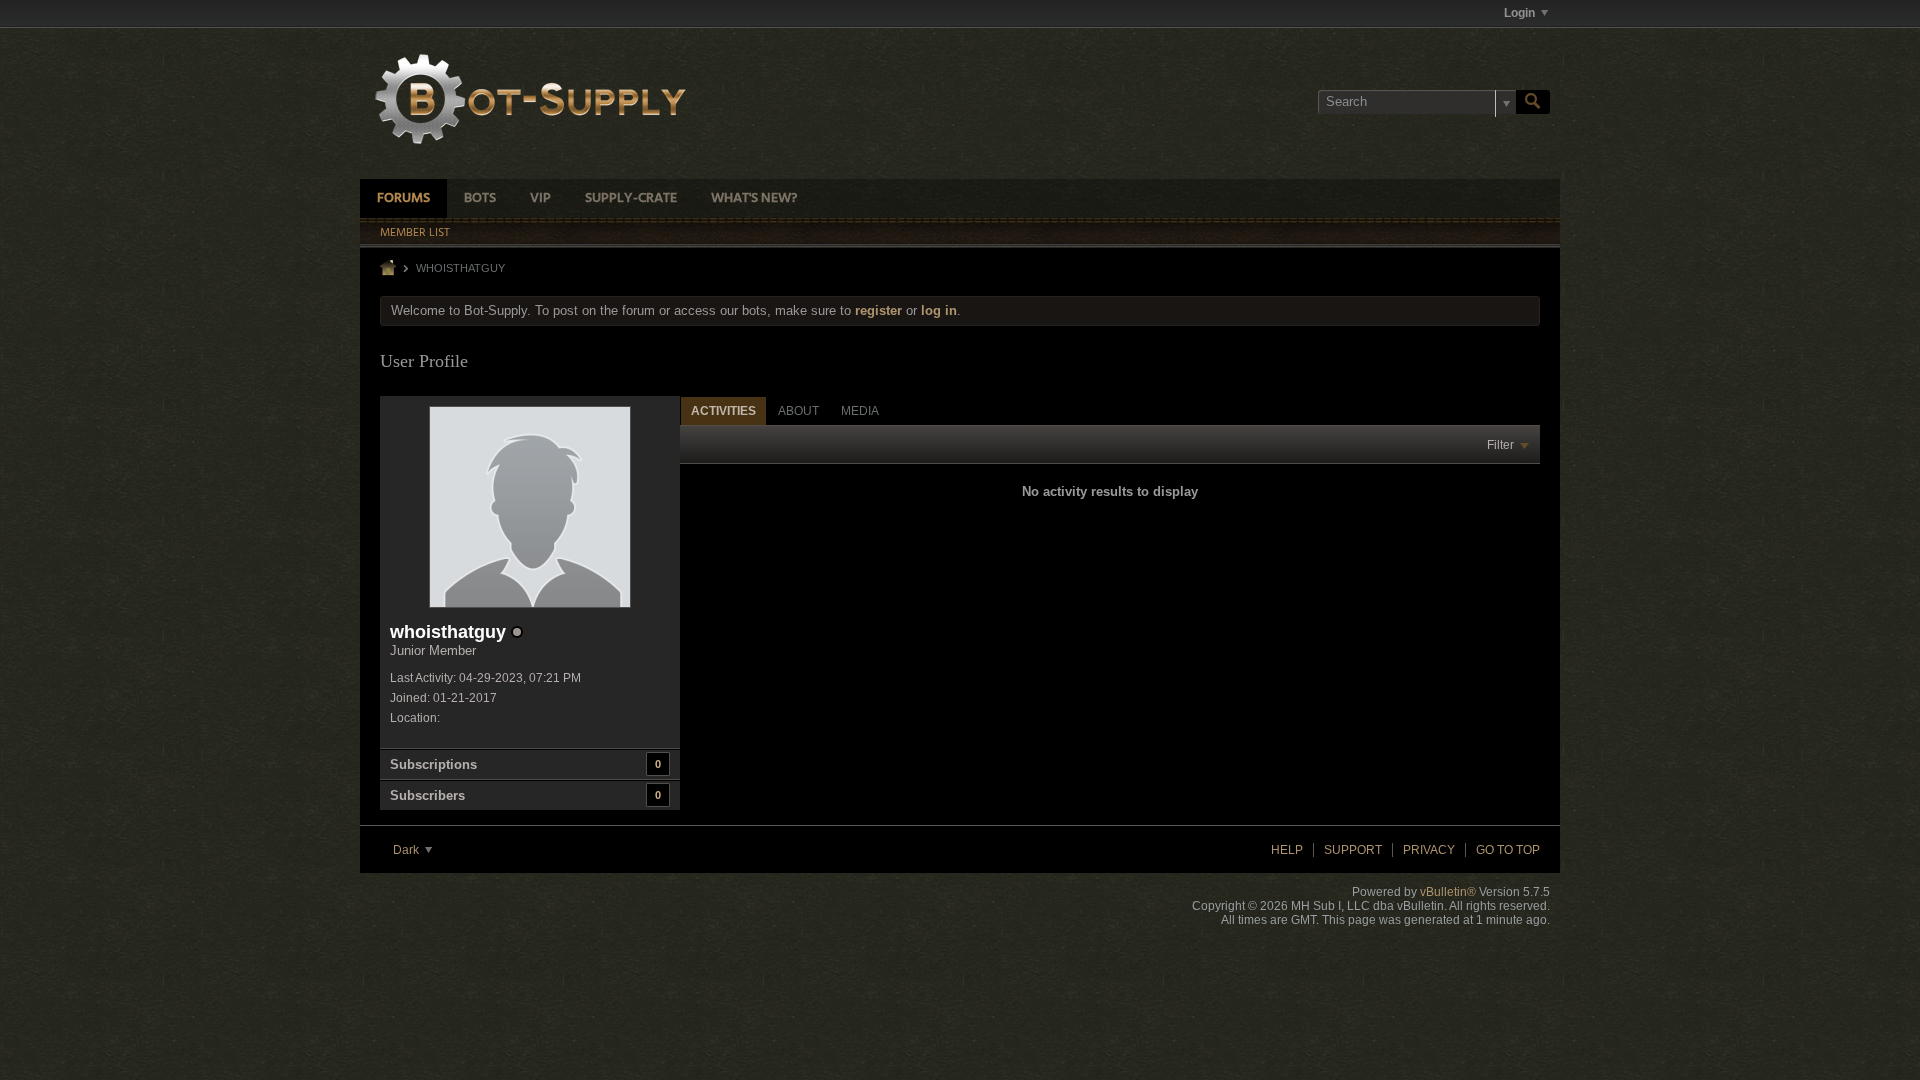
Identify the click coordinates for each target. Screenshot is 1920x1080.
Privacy (1429, 850)
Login (1519, 13)
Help (1287, 850)
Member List (415, 233)
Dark (407, 850)
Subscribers (427, 795)
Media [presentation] (860, 411)
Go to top (1508, 850)
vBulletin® (1448, 892)
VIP (540, 198)
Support (1353, 850)
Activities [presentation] (723, 411)
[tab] (723, 410)
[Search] (1533, 102)
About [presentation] (798, 411)
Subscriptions (433, 764)
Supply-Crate (631, 198)
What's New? (754, 198)
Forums (403, 198)
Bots (480, 198)
